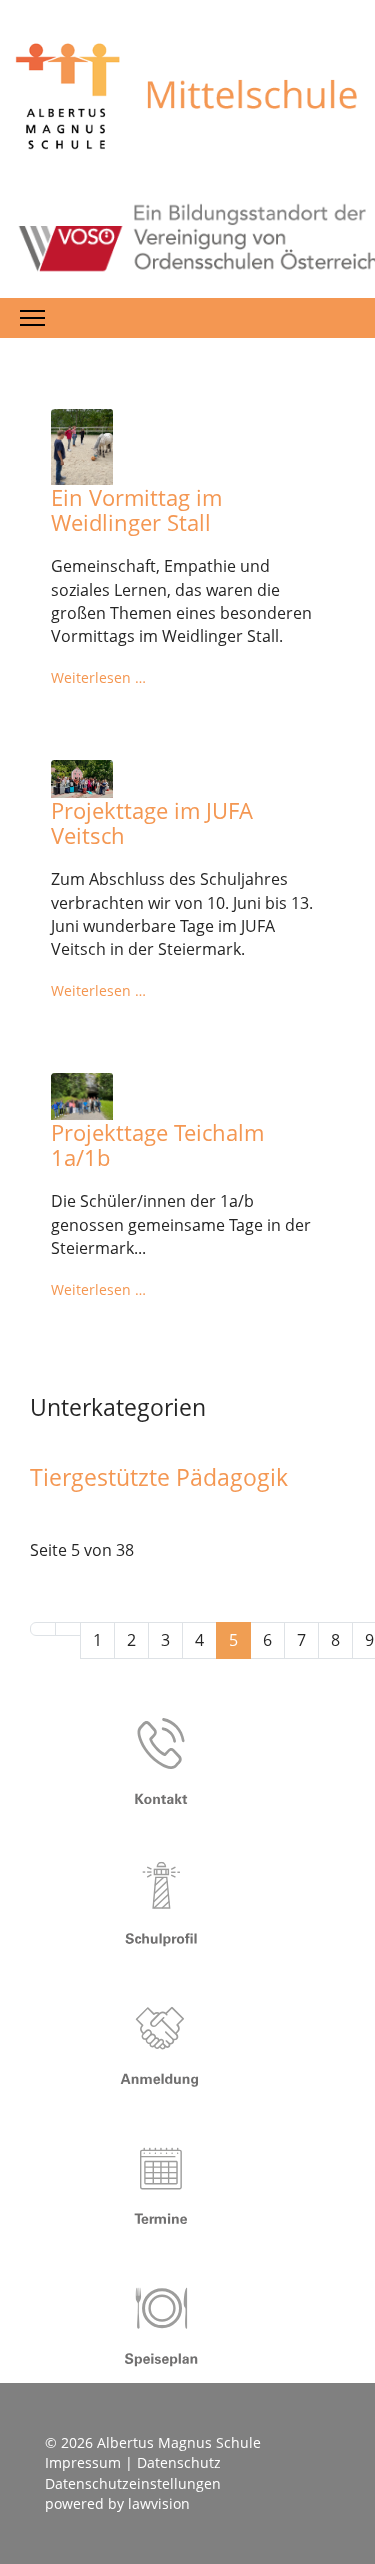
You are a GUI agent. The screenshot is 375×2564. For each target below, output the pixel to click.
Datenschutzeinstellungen (133, 2483)
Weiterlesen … (98, 677)
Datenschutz (179, 2462)
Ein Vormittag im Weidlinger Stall (136, 509)
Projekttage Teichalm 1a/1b (157, 1144)
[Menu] (32, 318)
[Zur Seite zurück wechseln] (68, 1629)
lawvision (159, 2503)
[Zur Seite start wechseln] (43, 1629)
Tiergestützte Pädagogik (159, 1477)
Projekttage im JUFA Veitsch (152, 822)
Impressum (83, 2462)
